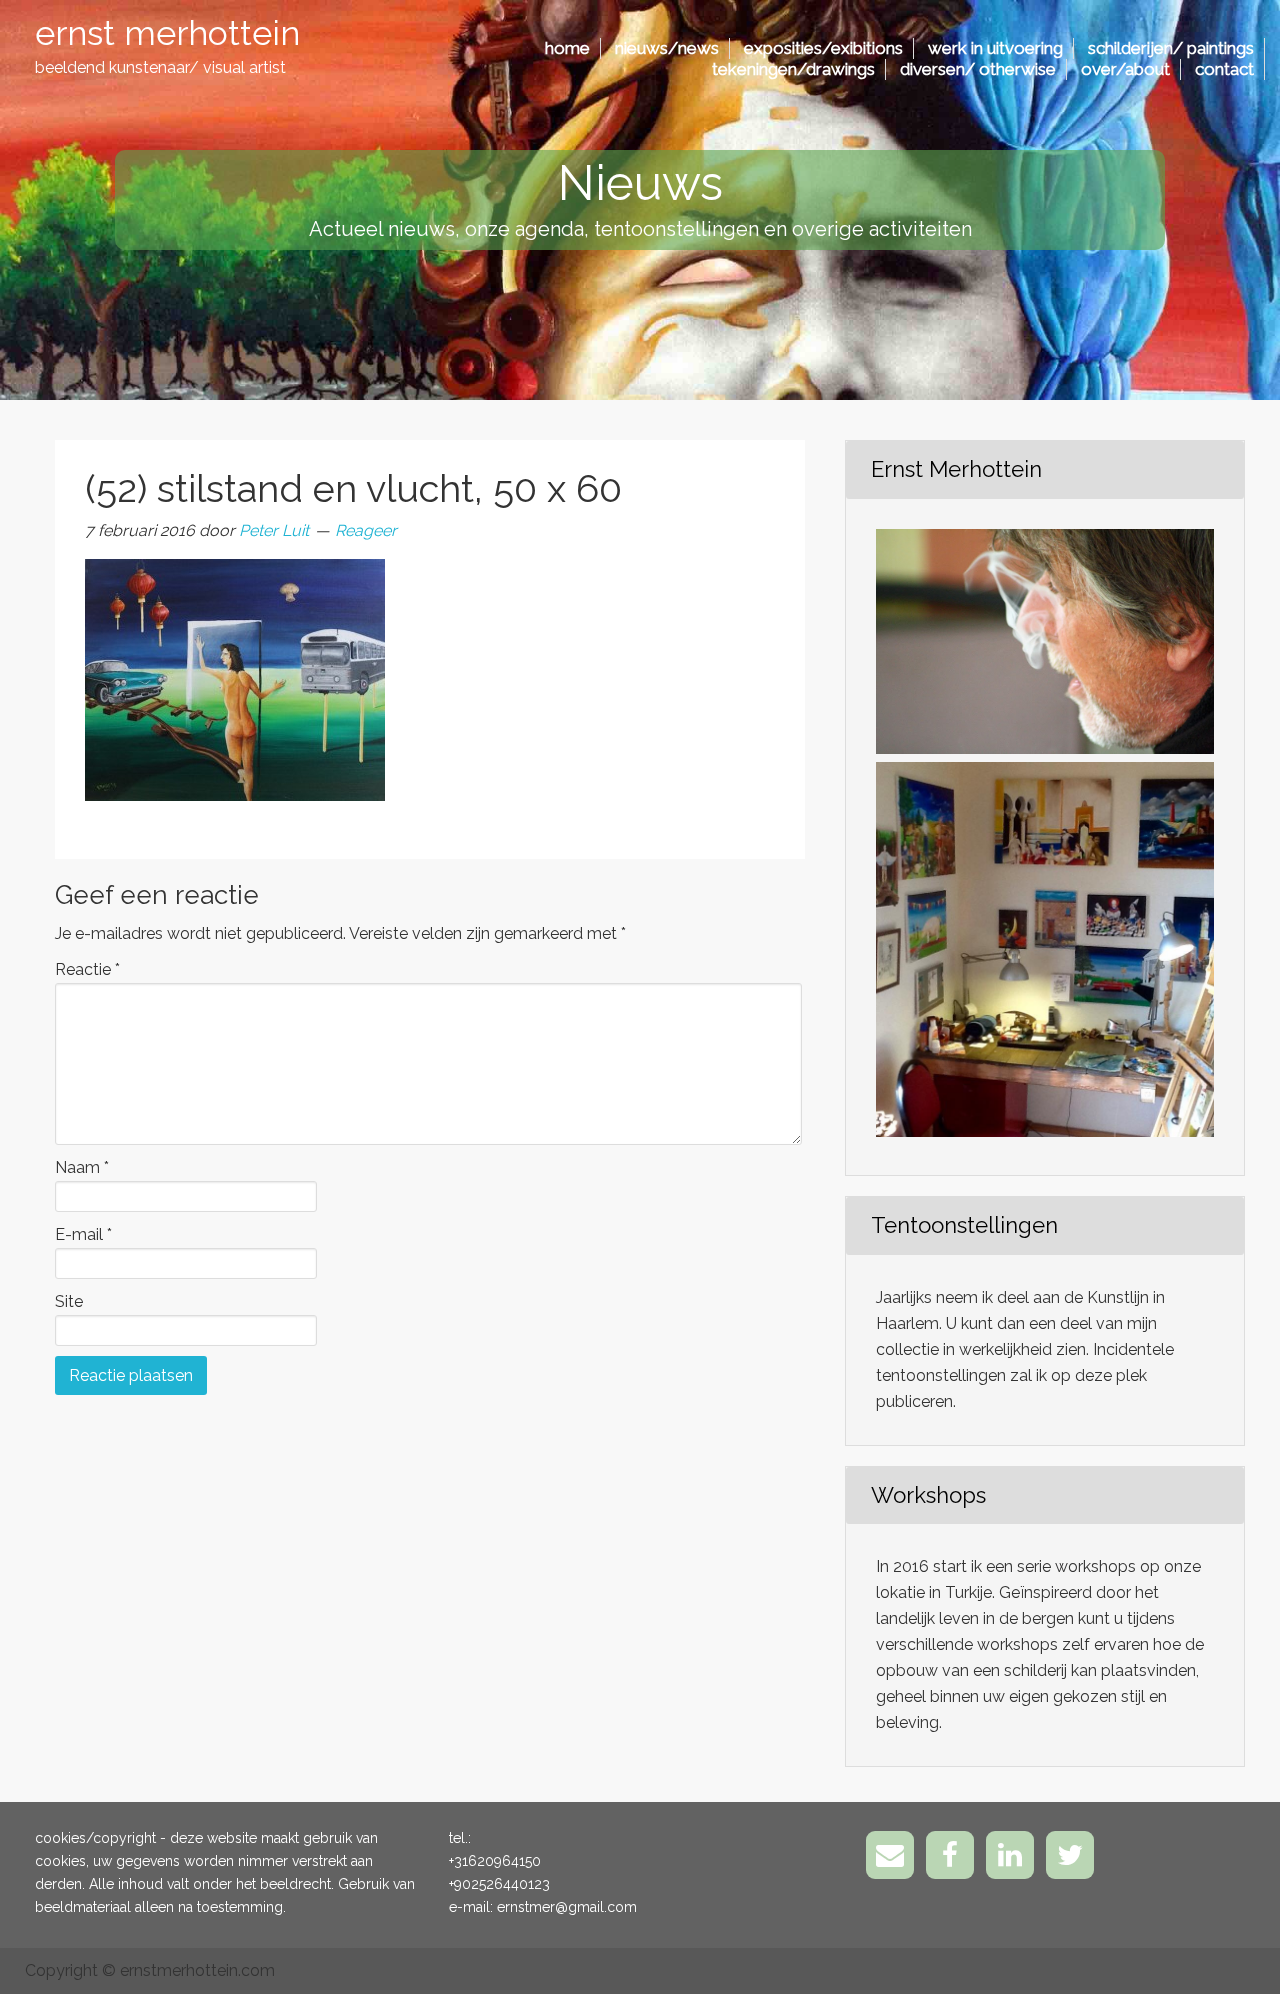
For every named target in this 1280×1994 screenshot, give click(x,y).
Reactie (87, 969)
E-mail (83, 1234)
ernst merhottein (167, 33)
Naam (82, 1167)
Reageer (366, 530)
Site (69, 1301)
